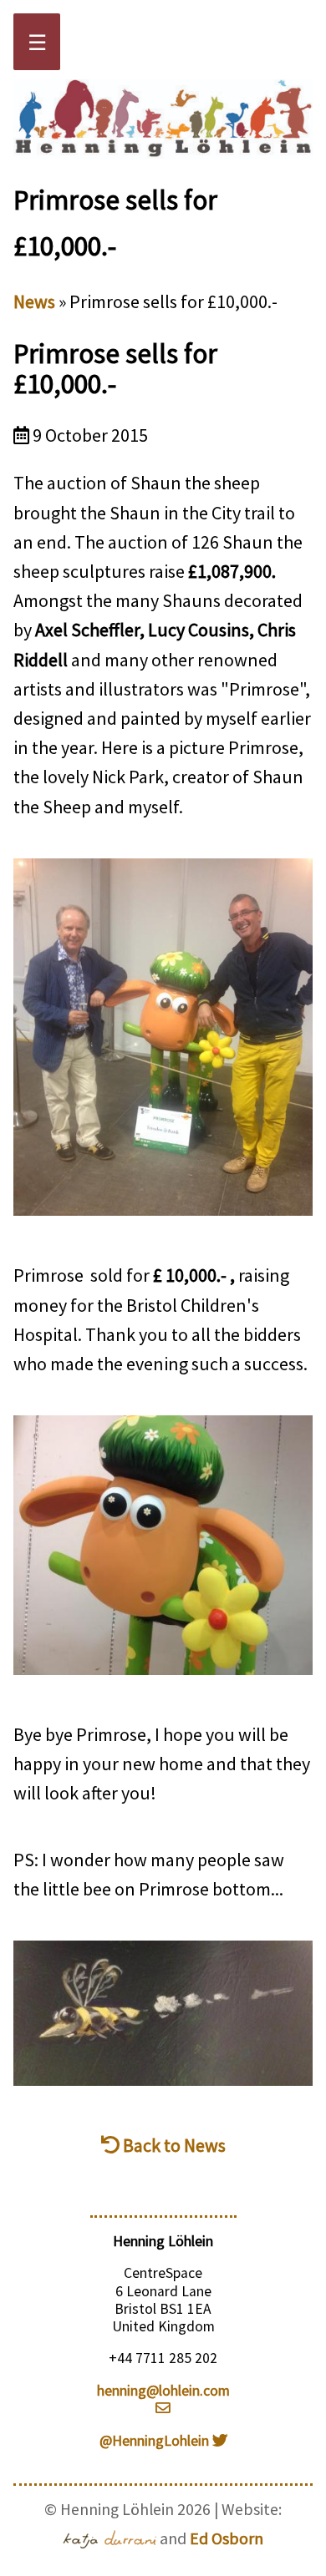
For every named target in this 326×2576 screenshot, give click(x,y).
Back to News (173, 2145)
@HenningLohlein (156, 2441)
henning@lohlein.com (163, 2391)
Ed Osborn (227, 2538)
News (34, 301)
